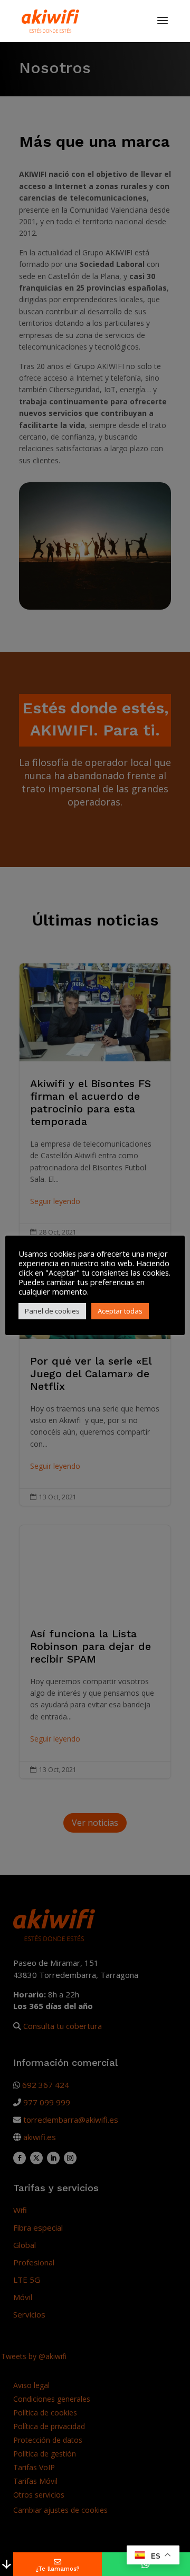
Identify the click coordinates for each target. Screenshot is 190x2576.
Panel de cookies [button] (52, 1311)
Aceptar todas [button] (120, 1311)
